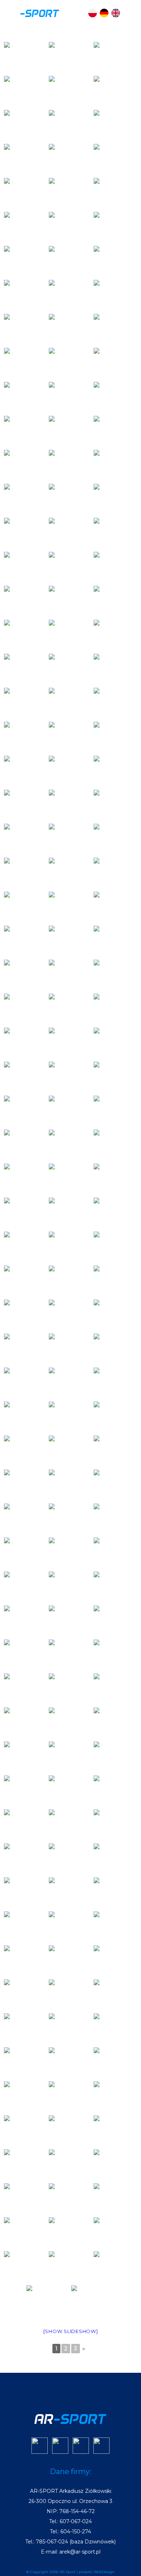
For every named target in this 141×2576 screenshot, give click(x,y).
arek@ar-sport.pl (80, 2552)
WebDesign (104, 2572)
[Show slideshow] (71, 2331)
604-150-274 (76, 2532)
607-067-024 (76, 2521)
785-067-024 (52, 2542)
